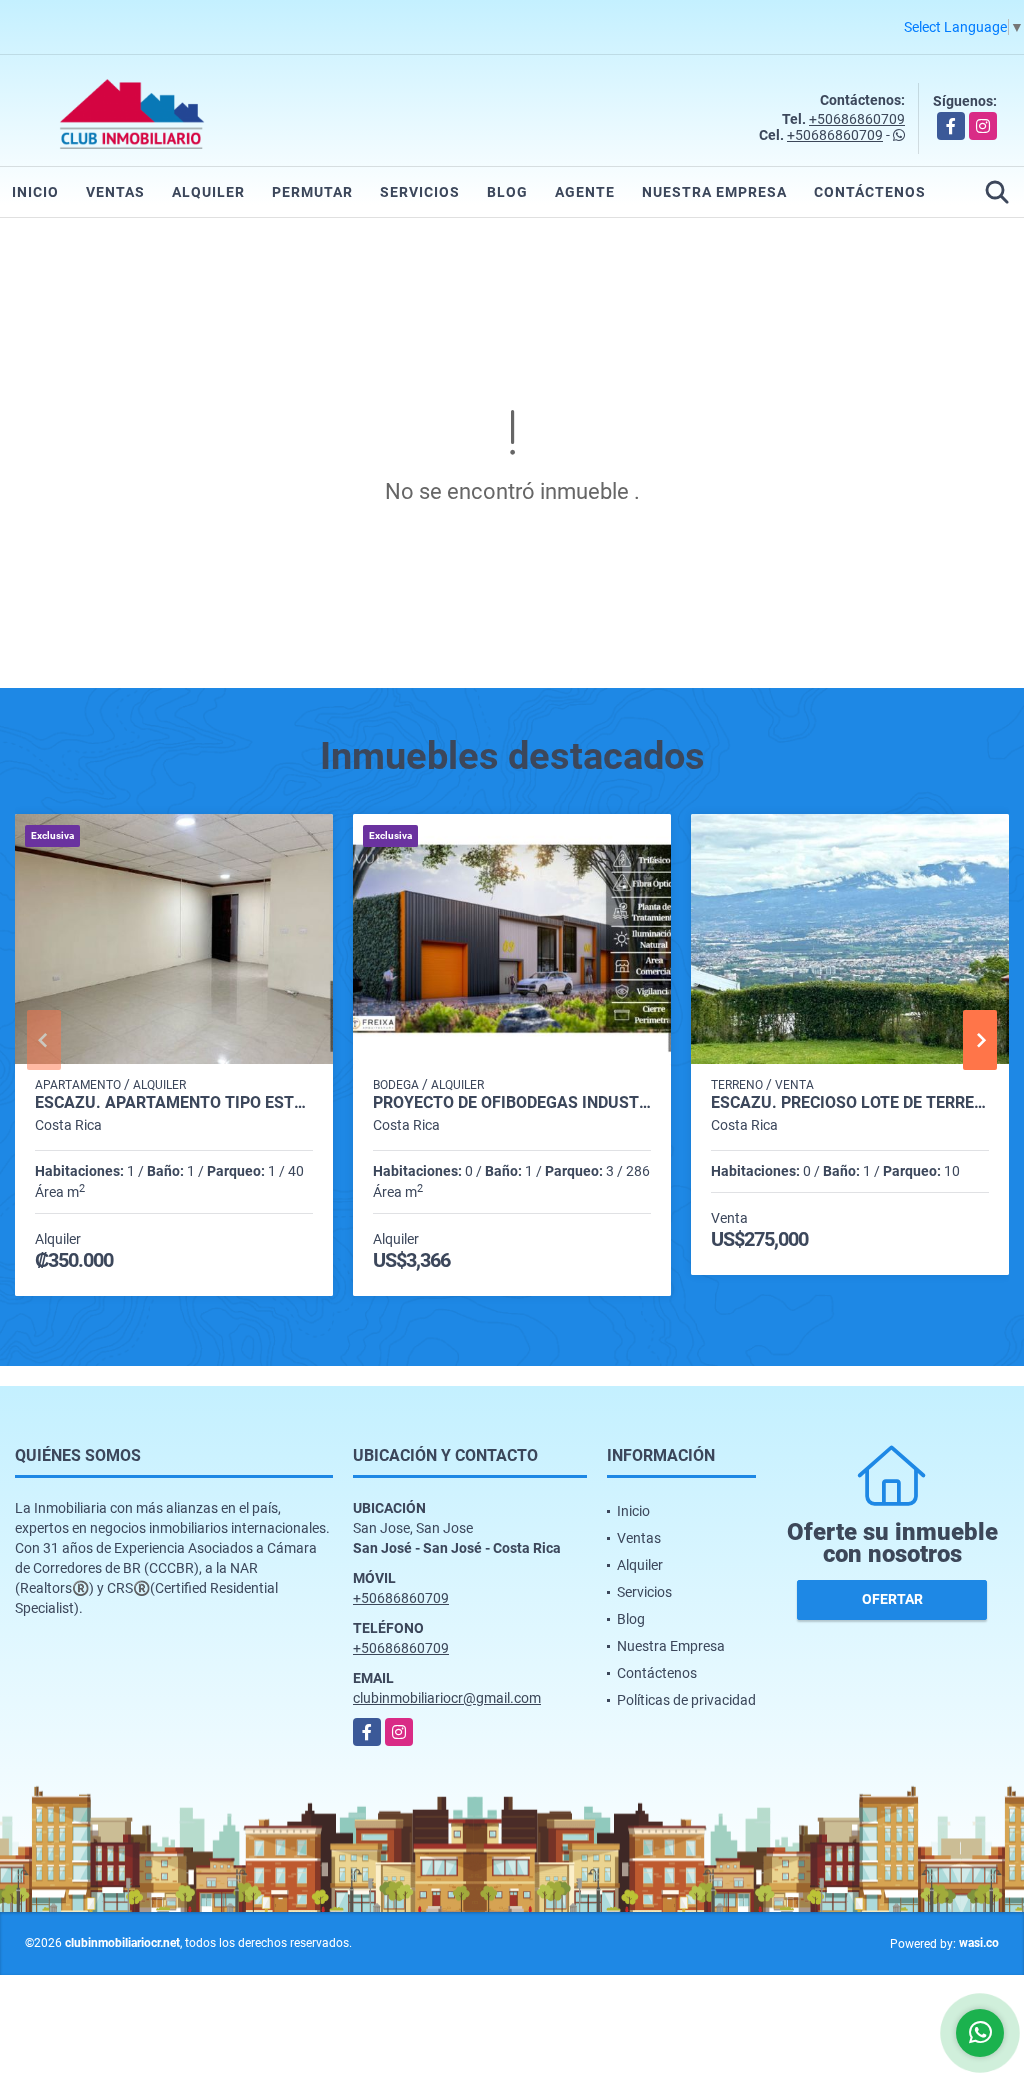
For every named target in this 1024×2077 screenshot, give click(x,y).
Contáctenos (870, 192)
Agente (585, 192)
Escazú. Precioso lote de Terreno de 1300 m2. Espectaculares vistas (850, 1103)
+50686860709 (857, 119)
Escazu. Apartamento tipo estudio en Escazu (174, 1103)
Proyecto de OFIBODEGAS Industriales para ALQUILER (512, 1103)
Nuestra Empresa (714, 192)
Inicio (35, 192)
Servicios (420, 192)
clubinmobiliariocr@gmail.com (447, 1698)
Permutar (312, 192)
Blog (507, 192)
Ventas (115, 192)
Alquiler (208, 192)
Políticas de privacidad (686, 1700)
